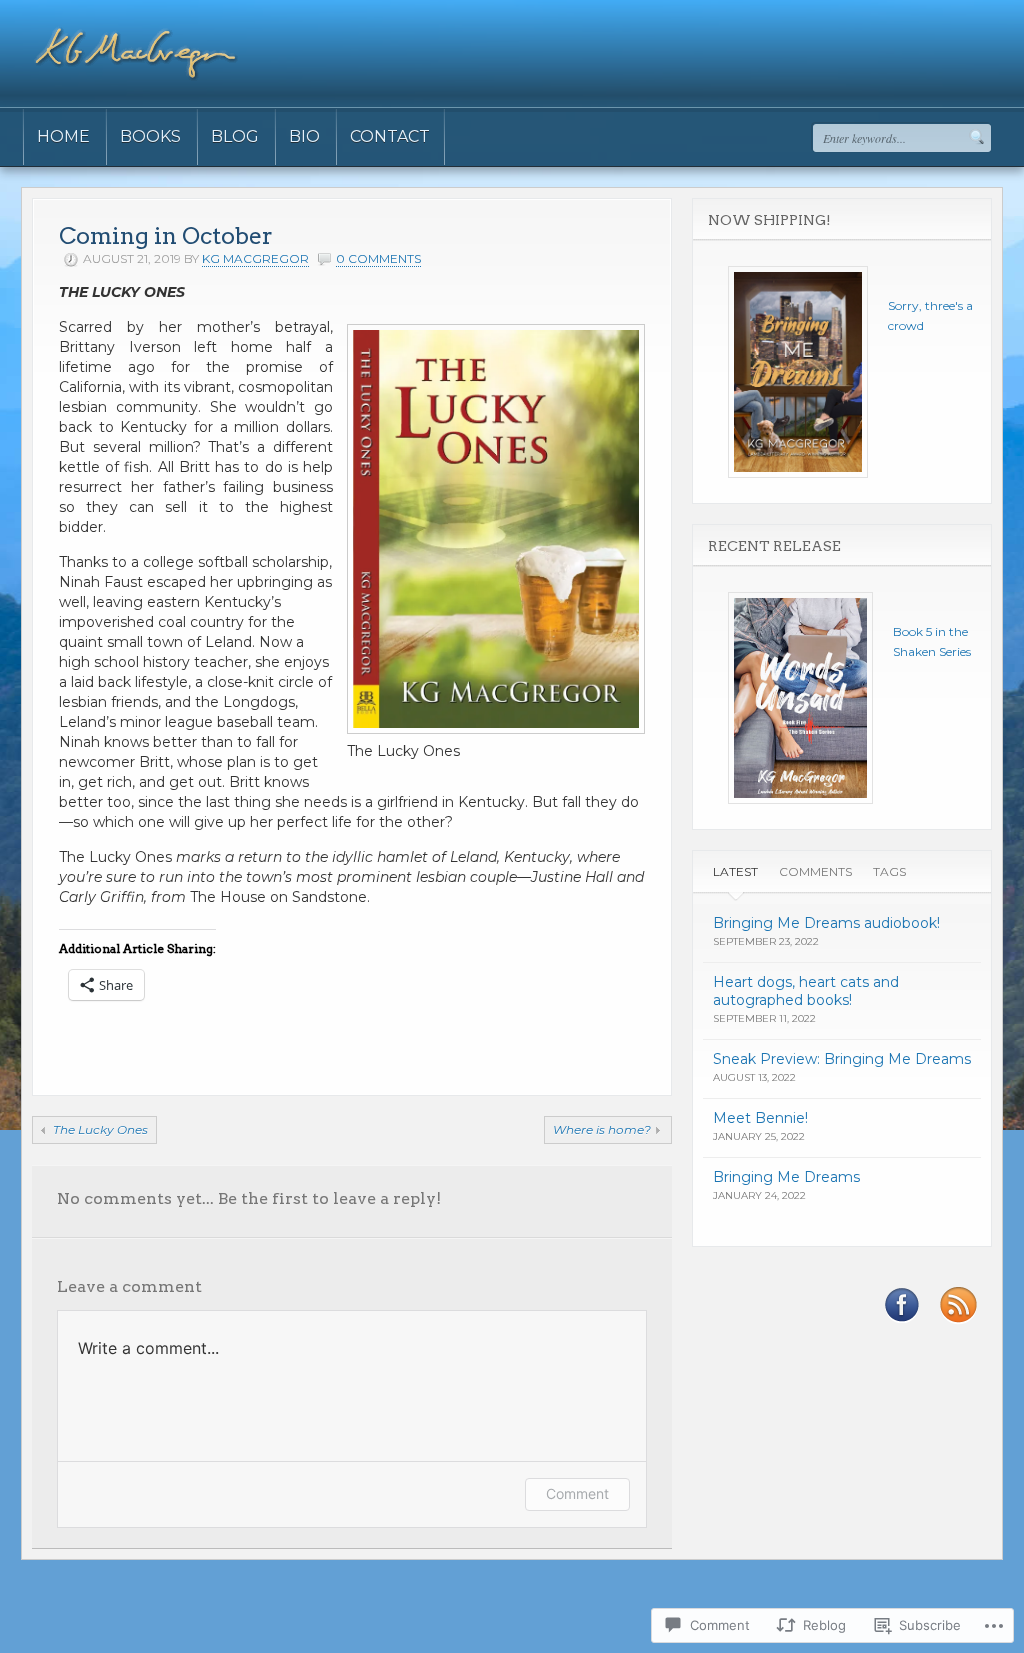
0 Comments (378, 258)
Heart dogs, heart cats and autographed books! (806, 991)
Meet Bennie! (760, 1118)
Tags (889, 871)
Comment (577, 1493)
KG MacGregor (255, 258)
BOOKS (150, 136)
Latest (735, 871)
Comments (815, 871)
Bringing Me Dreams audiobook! (826, 923)
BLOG (235, 136)
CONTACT (390, 136)
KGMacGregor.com (85, 1621)
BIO (304, 136)
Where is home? (602, 1129)
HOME (63, 136)
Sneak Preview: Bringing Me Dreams (842, 1059)
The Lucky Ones (100, 1129)
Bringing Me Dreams (786, 1177)
